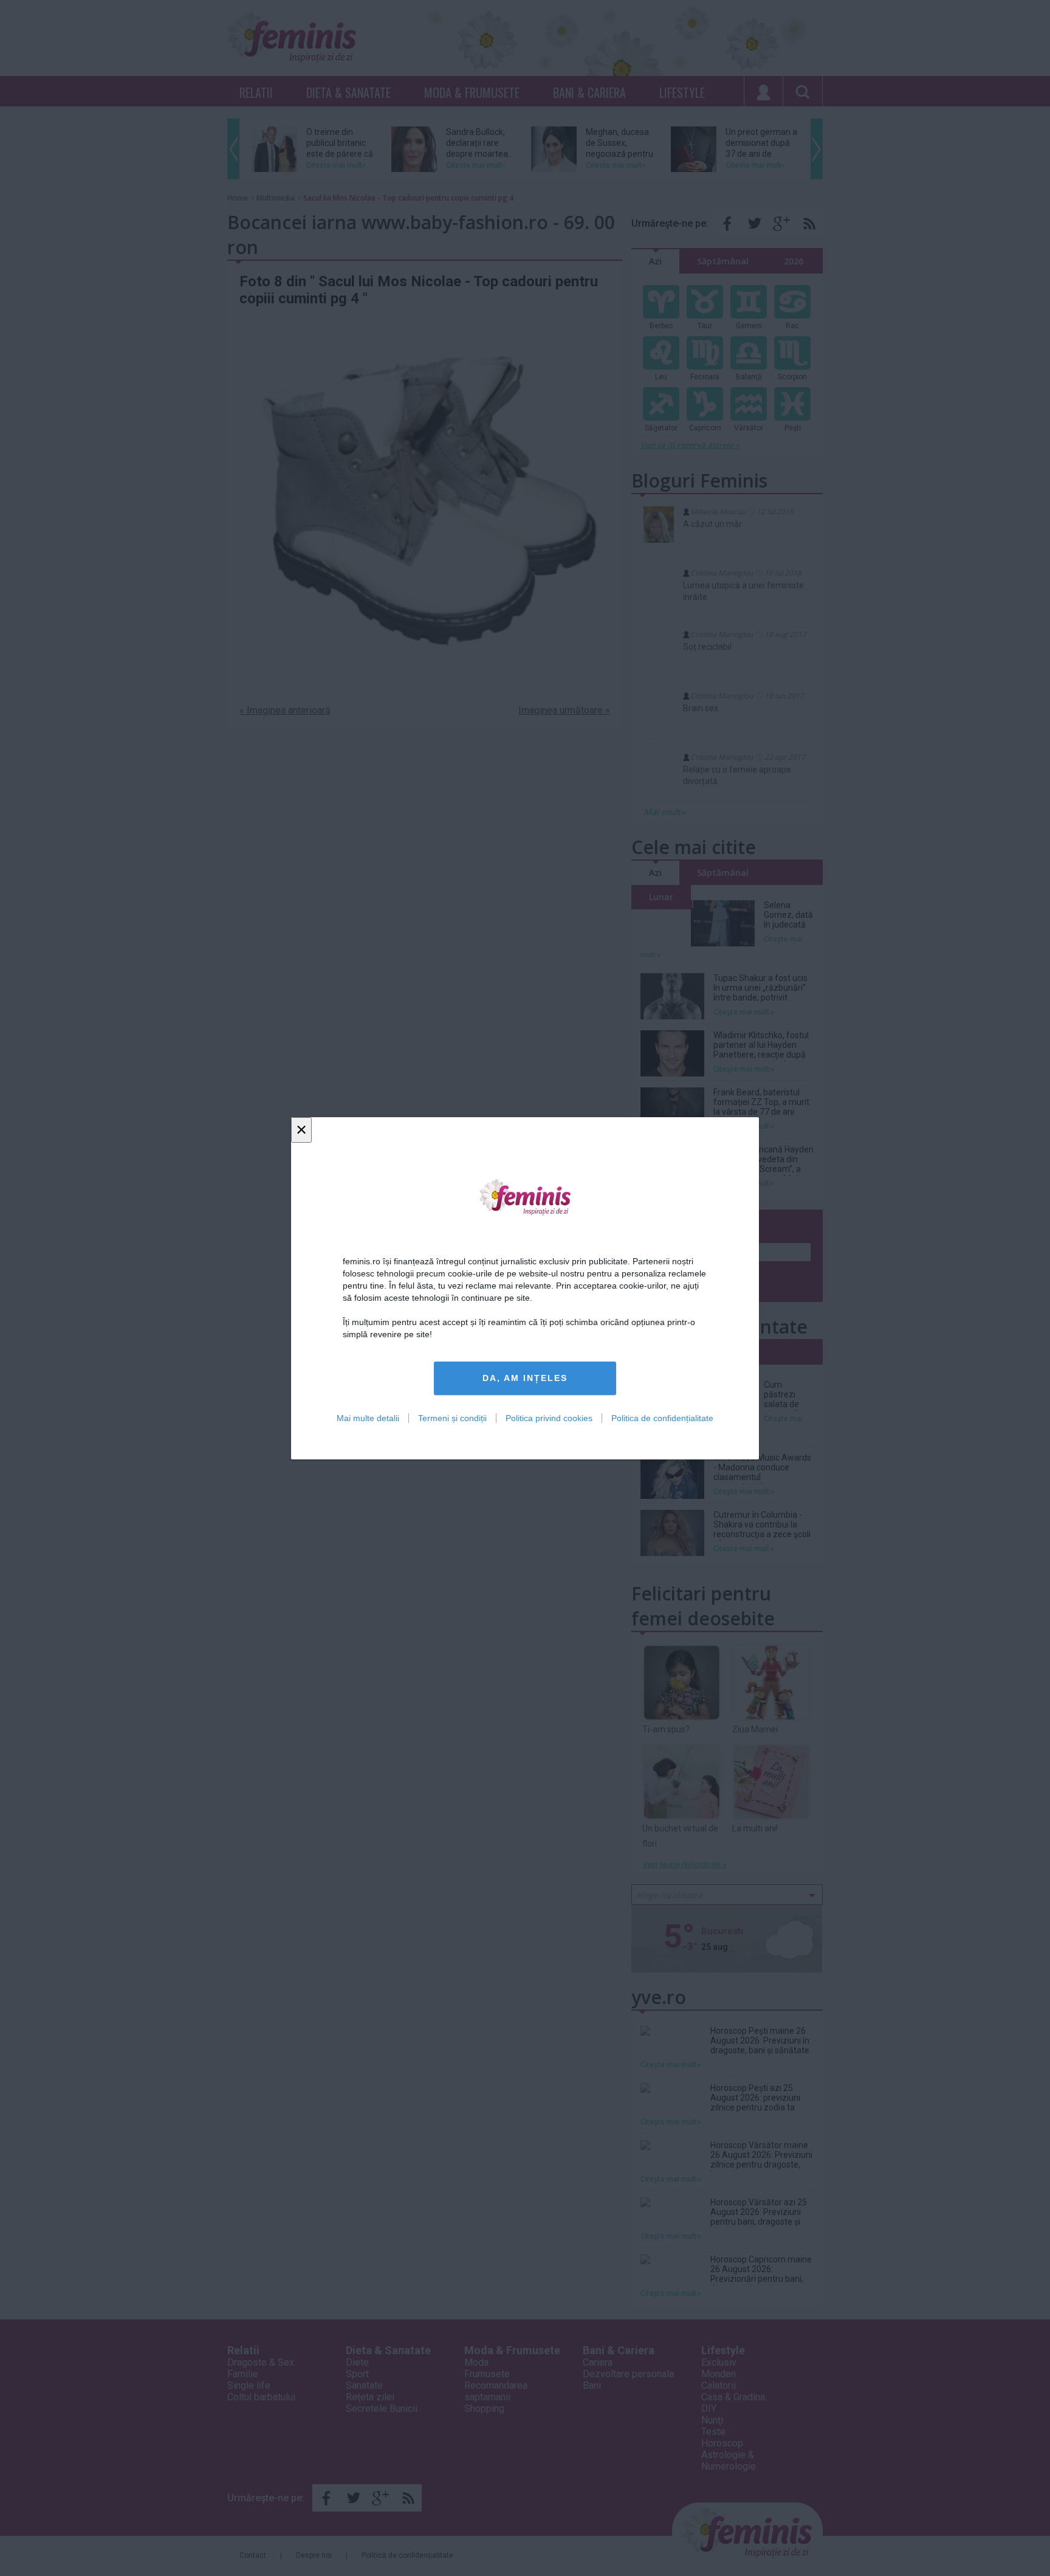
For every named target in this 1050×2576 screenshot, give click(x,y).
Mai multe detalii (368, 1417)
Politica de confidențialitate (662, 1417)
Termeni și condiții (452, 1417)
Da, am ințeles (525, 1378)
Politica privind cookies (549, 1417)
